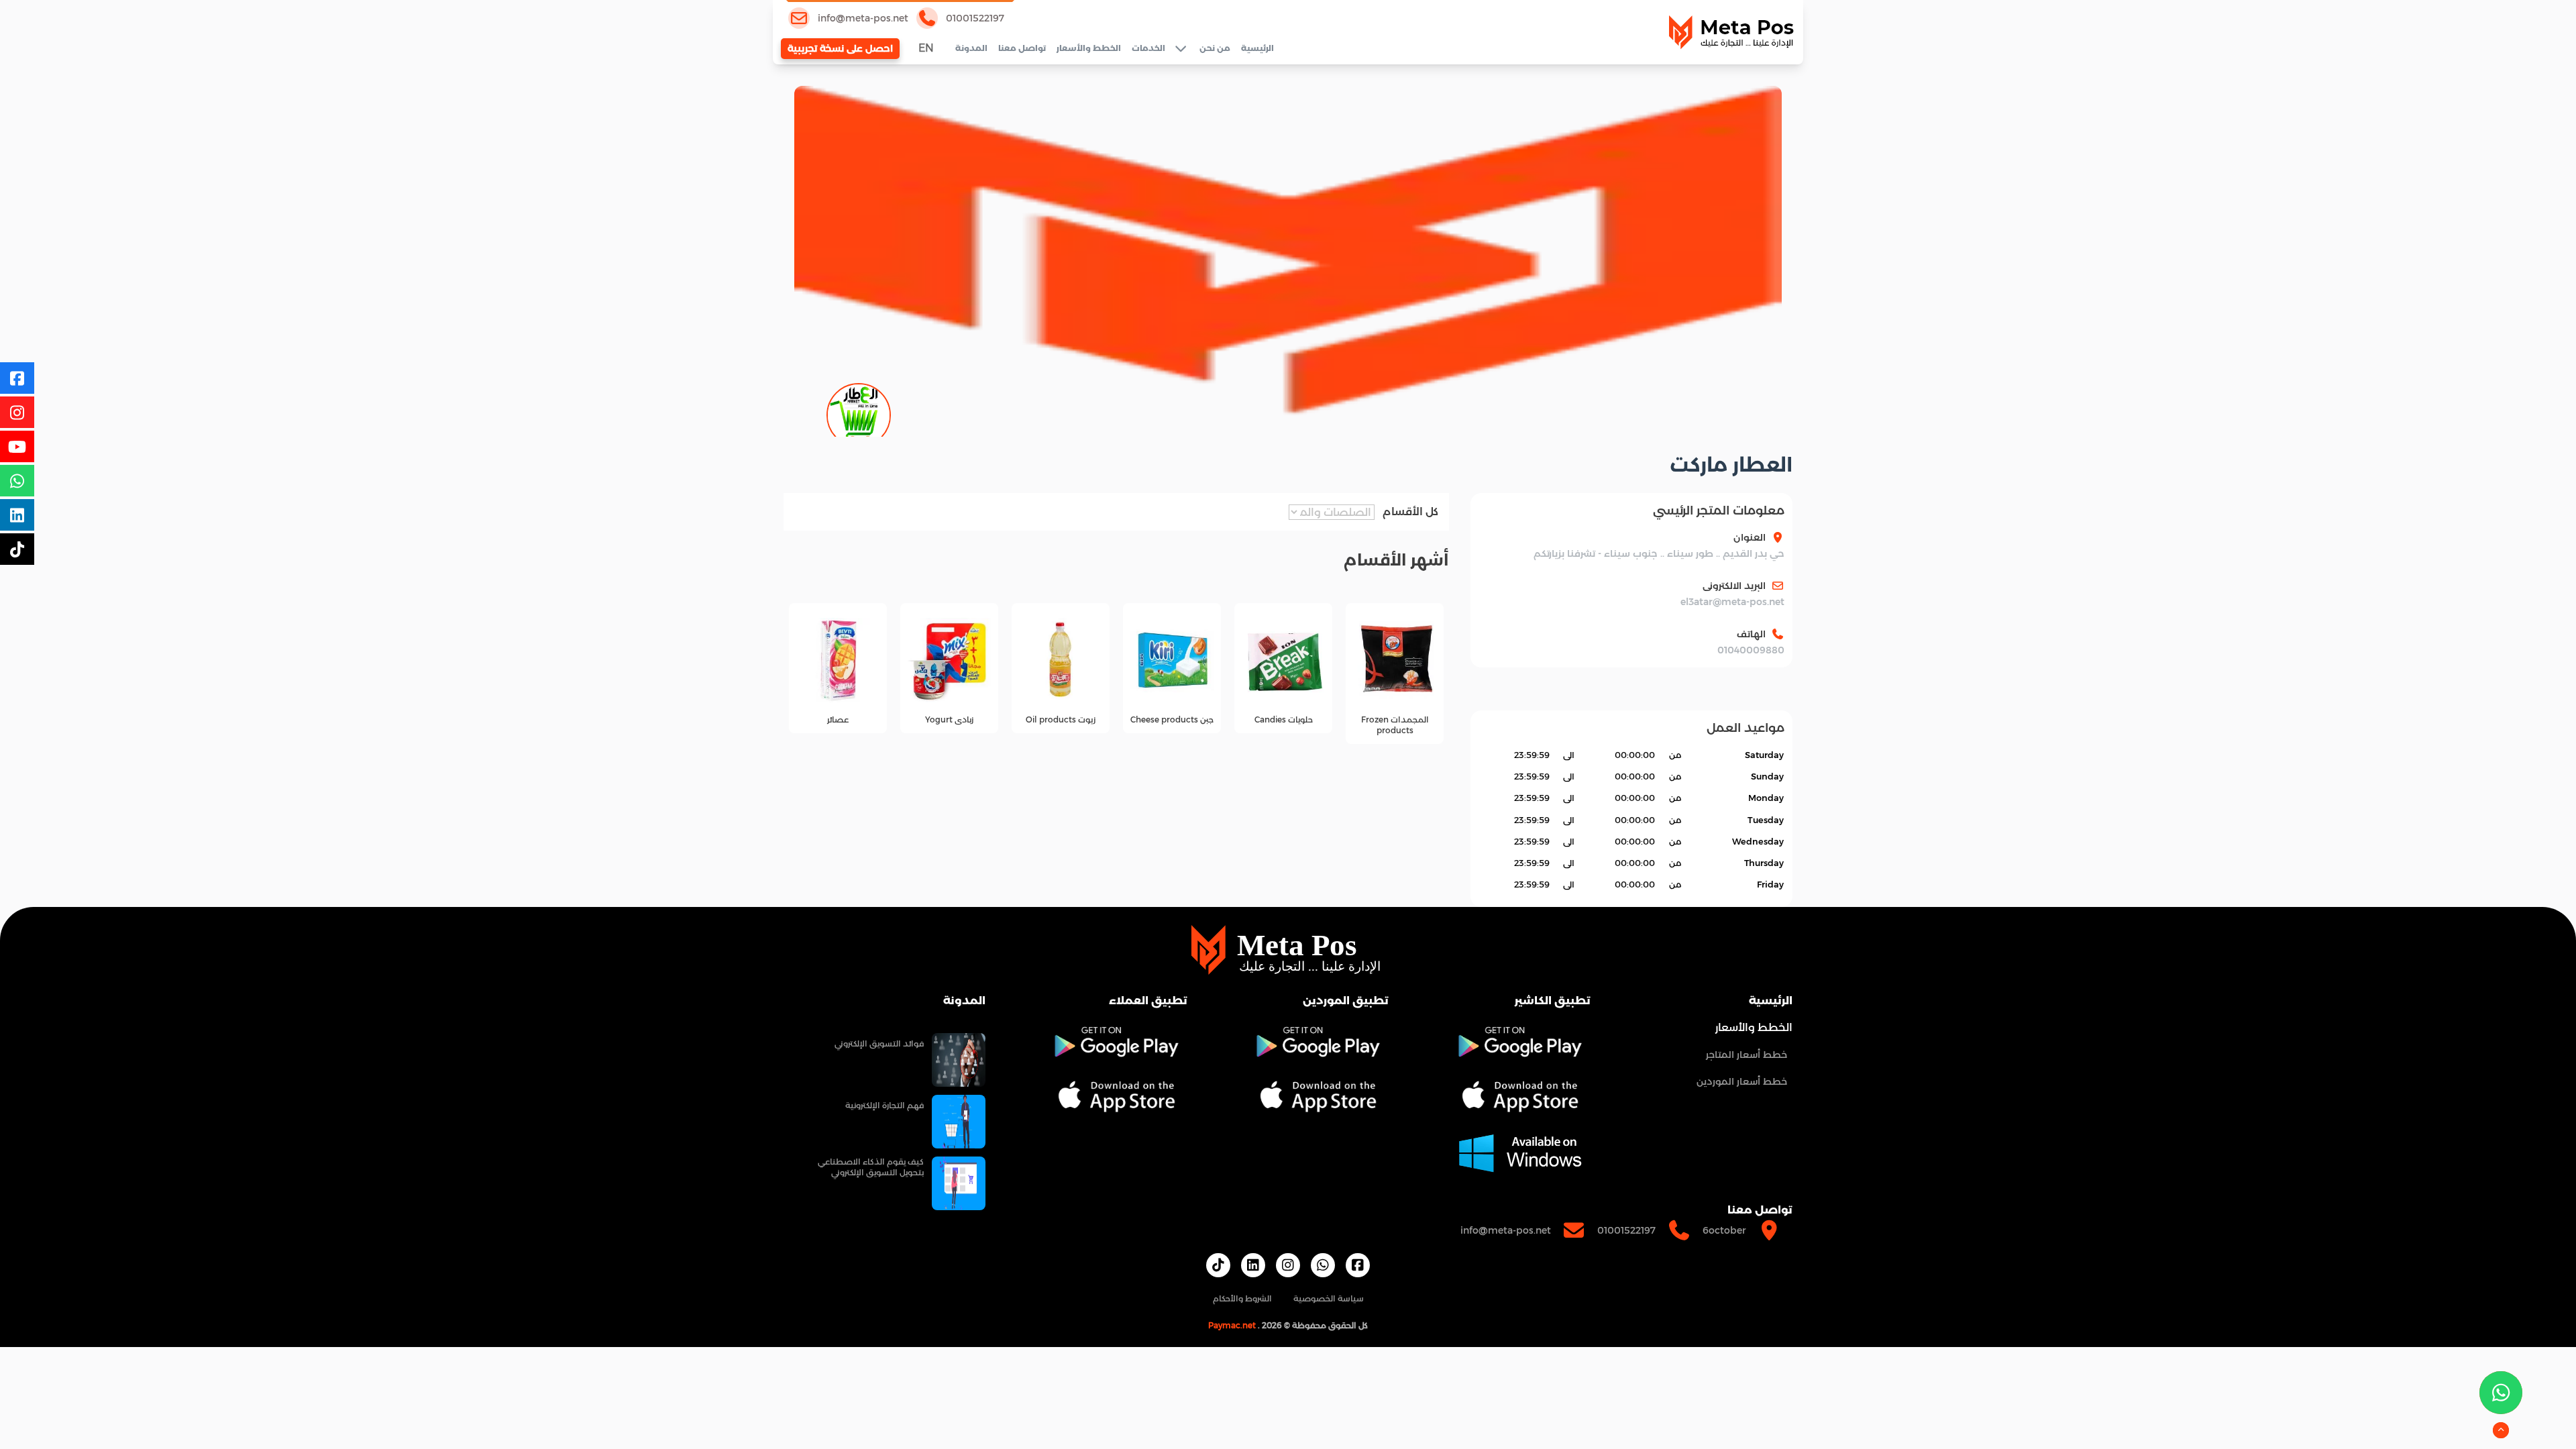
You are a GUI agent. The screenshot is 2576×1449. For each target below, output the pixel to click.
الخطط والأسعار (1089, 48)
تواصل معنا (1022, 48)
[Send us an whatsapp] (2501, 1393)
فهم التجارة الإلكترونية (884, 1105)
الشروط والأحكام (1242, 1298)
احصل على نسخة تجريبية (840, 48)
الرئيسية (1257, 48)
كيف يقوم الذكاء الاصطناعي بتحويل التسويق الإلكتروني (871, 1167)
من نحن (1215, 48)
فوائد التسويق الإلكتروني (879, 1043)
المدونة (971, 48)
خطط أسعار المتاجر (1747, 1055)
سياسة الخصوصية (1329, 1298)
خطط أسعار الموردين (1742, 1081)
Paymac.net (1232, 1325)
